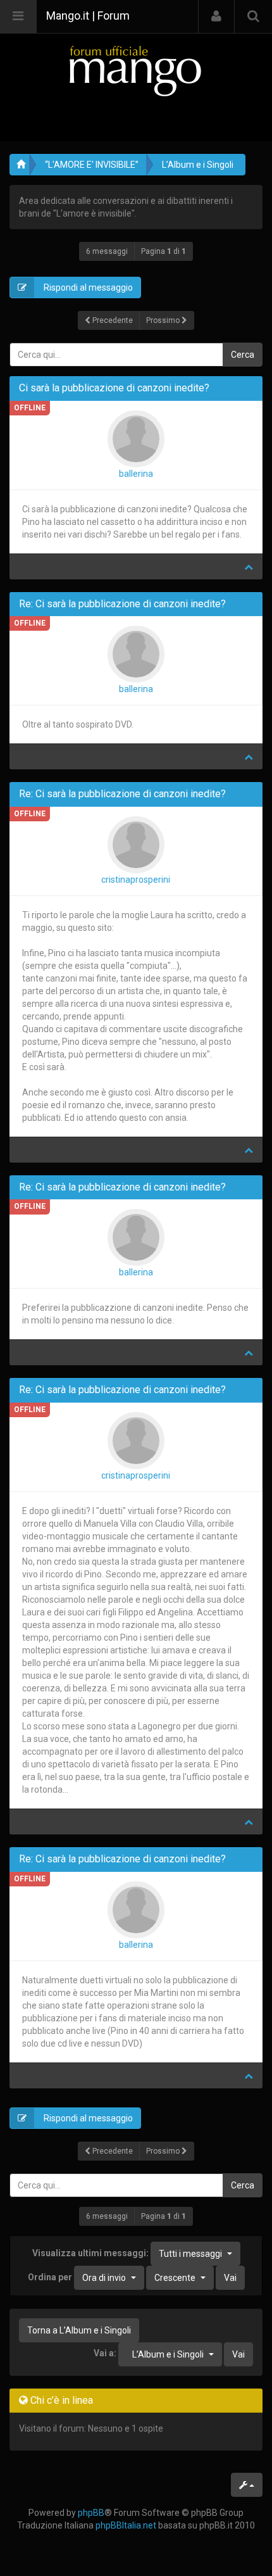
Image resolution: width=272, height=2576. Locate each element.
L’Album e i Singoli (198, 165)
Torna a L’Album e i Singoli (79, 2330)
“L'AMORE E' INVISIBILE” (92, 165)
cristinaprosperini (136, 880)
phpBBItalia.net (126, 2525)
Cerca (243, 355)
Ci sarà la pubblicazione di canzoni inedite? (114, 388)
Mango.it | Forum (88, 16)
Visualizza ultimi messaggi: (127, 2253)
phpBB (91, 2513)
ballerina (136, 474)
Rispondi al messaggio (87, 287)
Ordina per (77, 2277)
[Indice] (136, 71)
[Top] (249, 567)
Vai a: (105, 2353)
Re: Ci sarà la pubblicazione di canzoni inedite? (122, 604)
